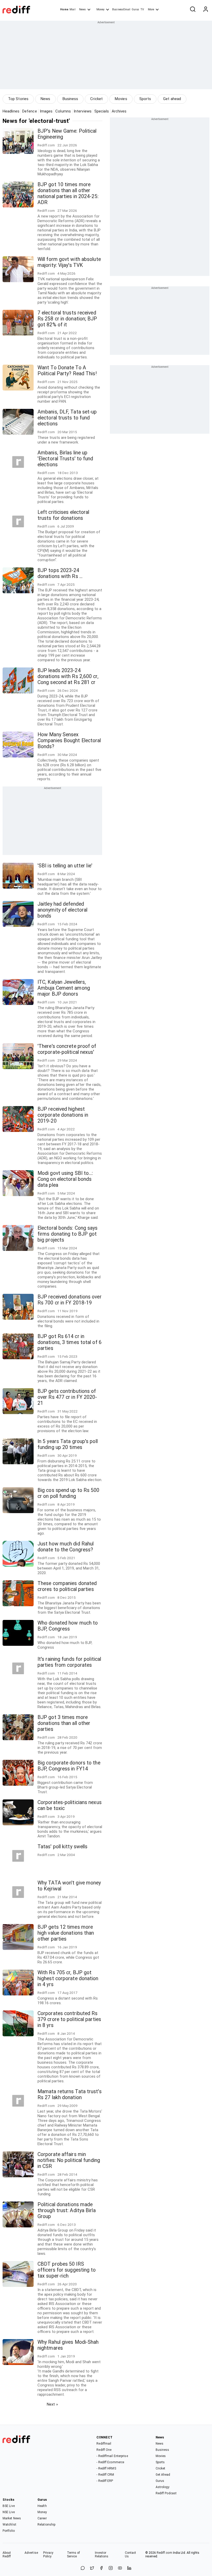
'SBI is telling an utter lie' (65, 866)
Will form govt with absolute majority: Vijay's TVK (69, 262)
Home (64, 9)
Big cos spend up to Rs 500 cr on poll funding (69, 1493)
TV (142, 9)
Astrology (163, 2487)
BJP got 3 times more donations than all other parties (64, 1723)
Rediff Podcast (166, 2493)
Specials (102, 111)
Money (100, 9)
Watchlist (9, 2525)
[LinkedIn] (129, 2568)
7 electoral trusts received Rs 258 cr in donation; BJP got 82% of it (67, 319)
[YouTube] (120, 2568)
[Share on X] (92, 2568)
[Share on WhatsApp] (83, 2568)
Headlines (11, 111)
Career (42, 2518)
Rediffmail (104, 2444)
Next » (52, 2404)
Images (46, 111)
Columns (63, 111)
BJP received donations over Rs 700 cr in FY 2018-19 (70, 1300)
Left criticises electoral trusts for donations (63, 515)
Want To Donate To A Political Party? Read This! (67, 371)
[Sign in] (206, 10)
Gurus (135, 9)
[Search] (193, 10)
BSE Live (9, 2506)
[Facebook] (101, 2568)
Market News (12, 2518)
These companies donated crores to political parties (67, 1586)
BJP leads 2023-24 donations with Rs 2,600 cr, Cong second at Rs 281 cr (68, 676)
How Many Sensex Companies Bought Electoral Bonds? (69, 741)
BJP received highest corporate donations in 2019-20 (63, 1115)
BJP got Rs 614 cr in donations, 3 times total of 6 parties (70, 1342)
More (151, 9)
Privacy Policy (48, 2555)
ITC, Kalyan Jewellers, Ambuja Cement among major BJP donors (64, 988)
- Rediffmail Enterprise (112, 2456)
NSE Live (9, 2512)
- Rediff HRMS (106, 2468)
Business (70, 99)
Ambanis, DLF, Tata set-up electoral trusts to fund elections (67, 418)
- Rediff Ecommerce (110, 2462)
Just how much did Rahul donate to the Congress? (66, 1547)
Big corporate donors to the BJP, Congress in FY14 (69, 1766)
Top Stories (18, 99)
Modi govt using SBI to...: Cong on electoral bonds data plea (65, 1179)
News (82, 9)
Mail (72, 9)
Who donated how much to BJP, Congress (68, 1626)
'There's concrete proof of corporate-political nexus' (67, 1049)
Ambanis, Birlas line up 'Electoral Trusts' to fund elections (65, 459)
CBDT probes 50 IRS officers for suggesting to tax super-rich (67, 2270)
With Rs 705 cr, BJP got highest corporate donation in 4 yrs (68, 1978)
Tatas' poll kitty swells (62, 1847)
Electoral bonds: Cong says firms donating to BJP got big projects (68, 1234)
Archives (119, 111)
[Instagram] (111, 2568)
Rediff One (104, 2450)
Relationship (46, 2525)
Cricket (96, 99)
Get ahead (172, 99)
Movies (121, 99)
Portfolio (9, 2531)
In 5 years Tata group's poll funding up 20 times (68, 1444)
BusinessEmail (121, 9)
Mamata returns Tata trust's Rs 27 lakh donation (70, 2094)
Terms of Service (74, 2555)
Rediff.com (164, 2553)
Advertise (31, 2553)
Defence (30, 111)
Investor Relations (102, 2555)
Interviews (83, 111)
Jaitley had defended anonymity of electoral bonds (62, 910)
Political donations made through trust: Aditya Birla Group (67, 2210)
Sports (145, 99)
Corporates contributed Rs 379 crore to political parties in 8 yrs (69, 2019)
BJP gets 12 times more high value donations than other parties (66, 1933)
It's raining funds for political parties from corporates (69, 1662)
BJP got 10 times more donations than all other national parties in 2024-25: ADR (68, 193)
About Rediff (7, 2555)
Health (42, 2506)
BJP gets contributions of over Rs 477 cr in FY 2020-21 (67, 1397)
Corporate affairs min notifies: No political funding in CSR (69, 2160)
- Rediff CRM (105, 2475)
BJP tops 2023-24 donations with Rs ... (60, 573)
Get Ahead (163, 2475)
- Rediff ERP (105, 2481)
